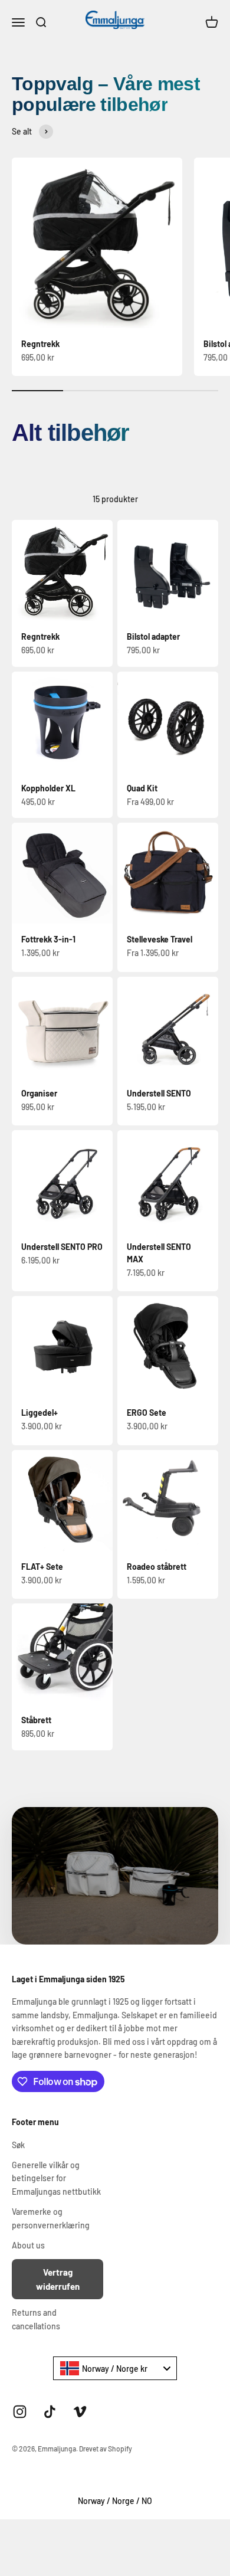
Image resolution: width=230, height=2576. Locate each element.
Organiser (39, 1093)
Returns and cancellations (36, 2319)
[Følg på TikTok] (50, 2412)
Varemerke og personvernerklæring (51, 2218)
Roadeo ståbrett (157, 1567)
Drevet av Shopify (106, 2449)
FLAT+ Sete (42, 1567)
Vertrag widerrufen (58, 2279)
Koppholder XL (48, 788)
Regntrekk (40, 344)
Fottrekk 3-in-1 (48, 939)
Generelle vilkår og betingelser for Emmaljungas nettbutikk (56, 2178)
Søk (18, 2145)
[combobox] (115, 2368)
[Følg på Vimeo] (80, 2412)
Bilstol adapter (153, 636)
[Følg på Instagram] (20, 2412)
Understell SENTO (159, 1093)
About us (28, 2245)
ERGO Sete (147, 1413)
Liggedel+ (40, 1413)
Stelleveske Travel (160, 939)
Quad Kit (142, 788)
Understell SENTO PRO (62, 1247)
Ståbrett (36, 1720)
